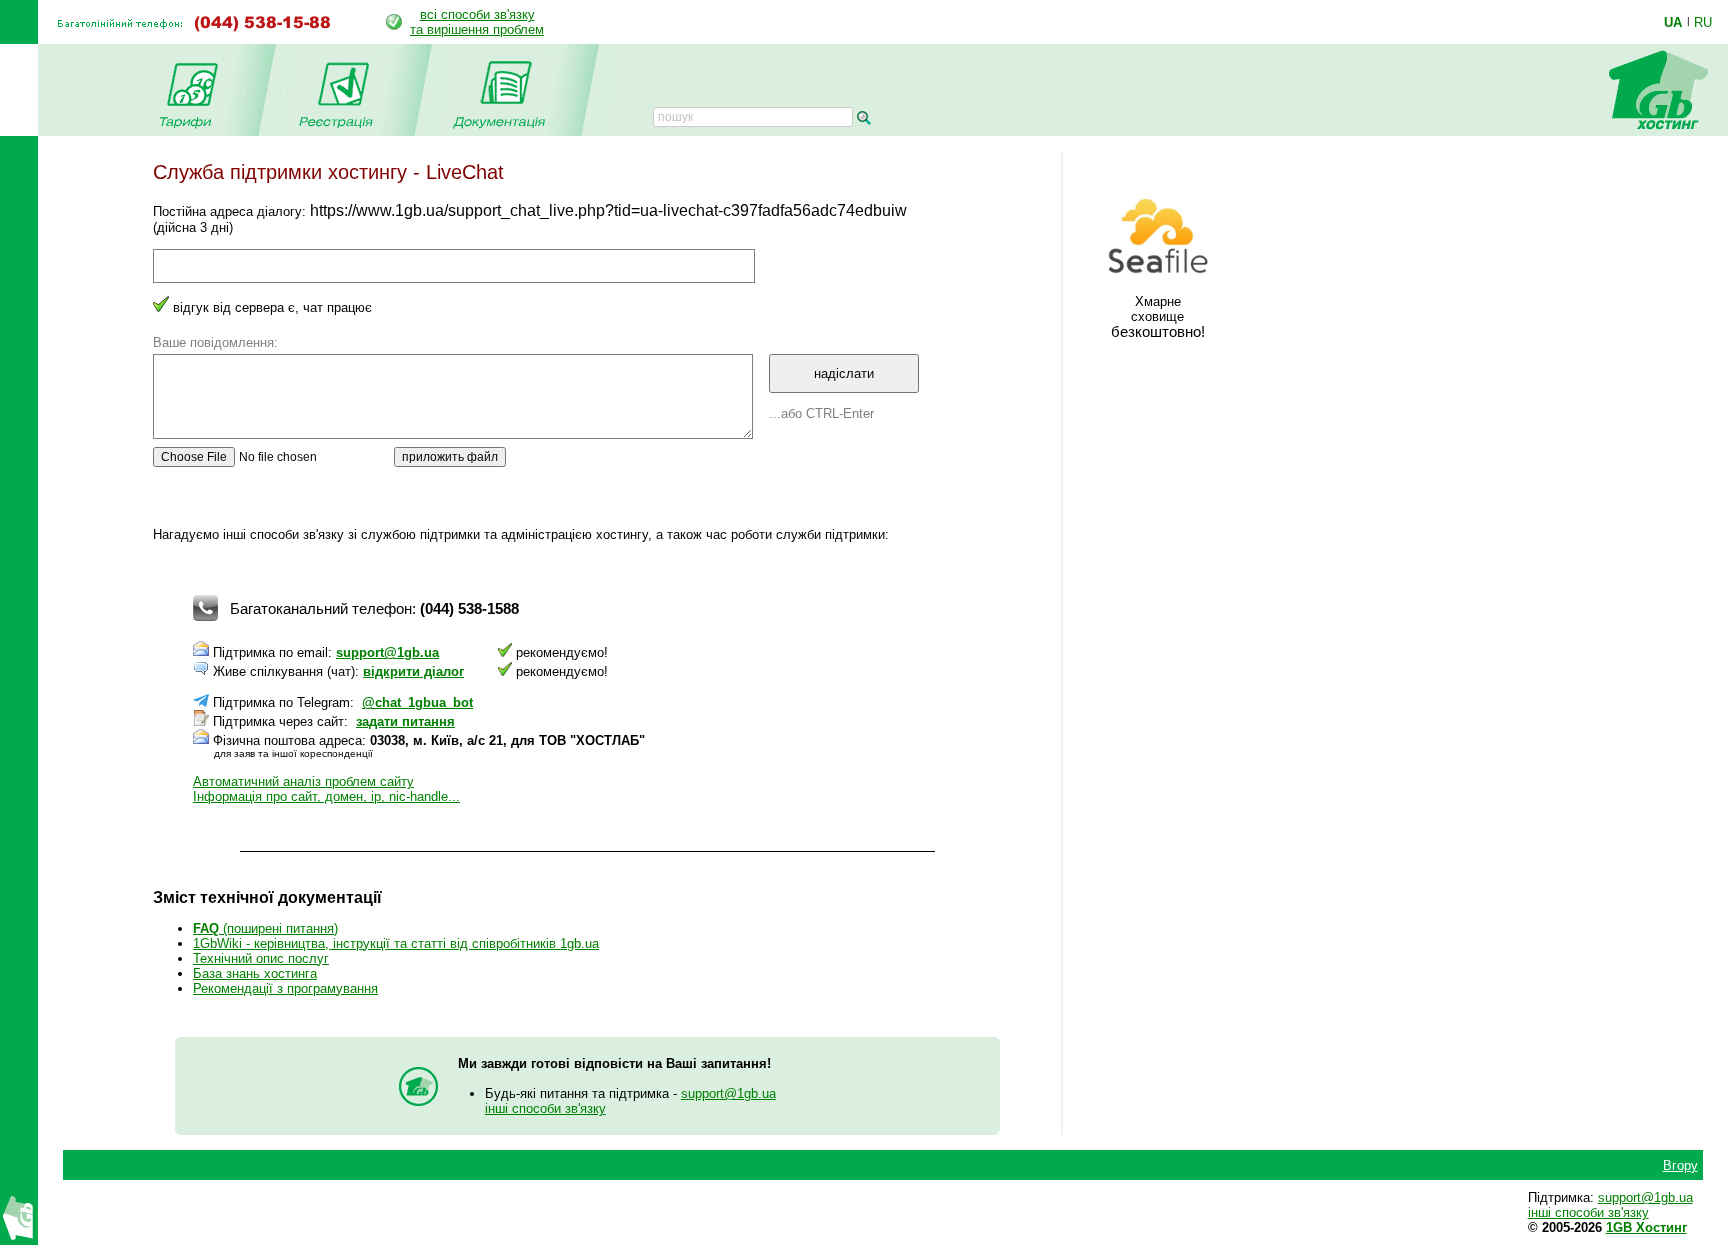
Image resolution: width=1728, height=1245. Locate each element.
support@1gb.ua (387, 652)
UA (1673, 22)
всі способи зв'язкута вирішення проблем (477, 22)
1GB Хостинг (1646, 1227)
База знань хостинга (255, 973)
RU (1703, 22)
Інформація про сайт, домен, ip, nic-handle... (326, 796)
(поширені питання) (265, 928)
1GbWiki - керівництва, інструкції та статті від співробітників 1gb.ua (396, 943)
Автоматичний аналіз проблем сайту (303, 781)
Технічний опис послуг (261, 958)
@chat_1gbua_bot (417, 702)
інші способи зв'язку (545, 1108)
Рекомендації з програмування (285, 988)
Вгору (1680, 1165)
